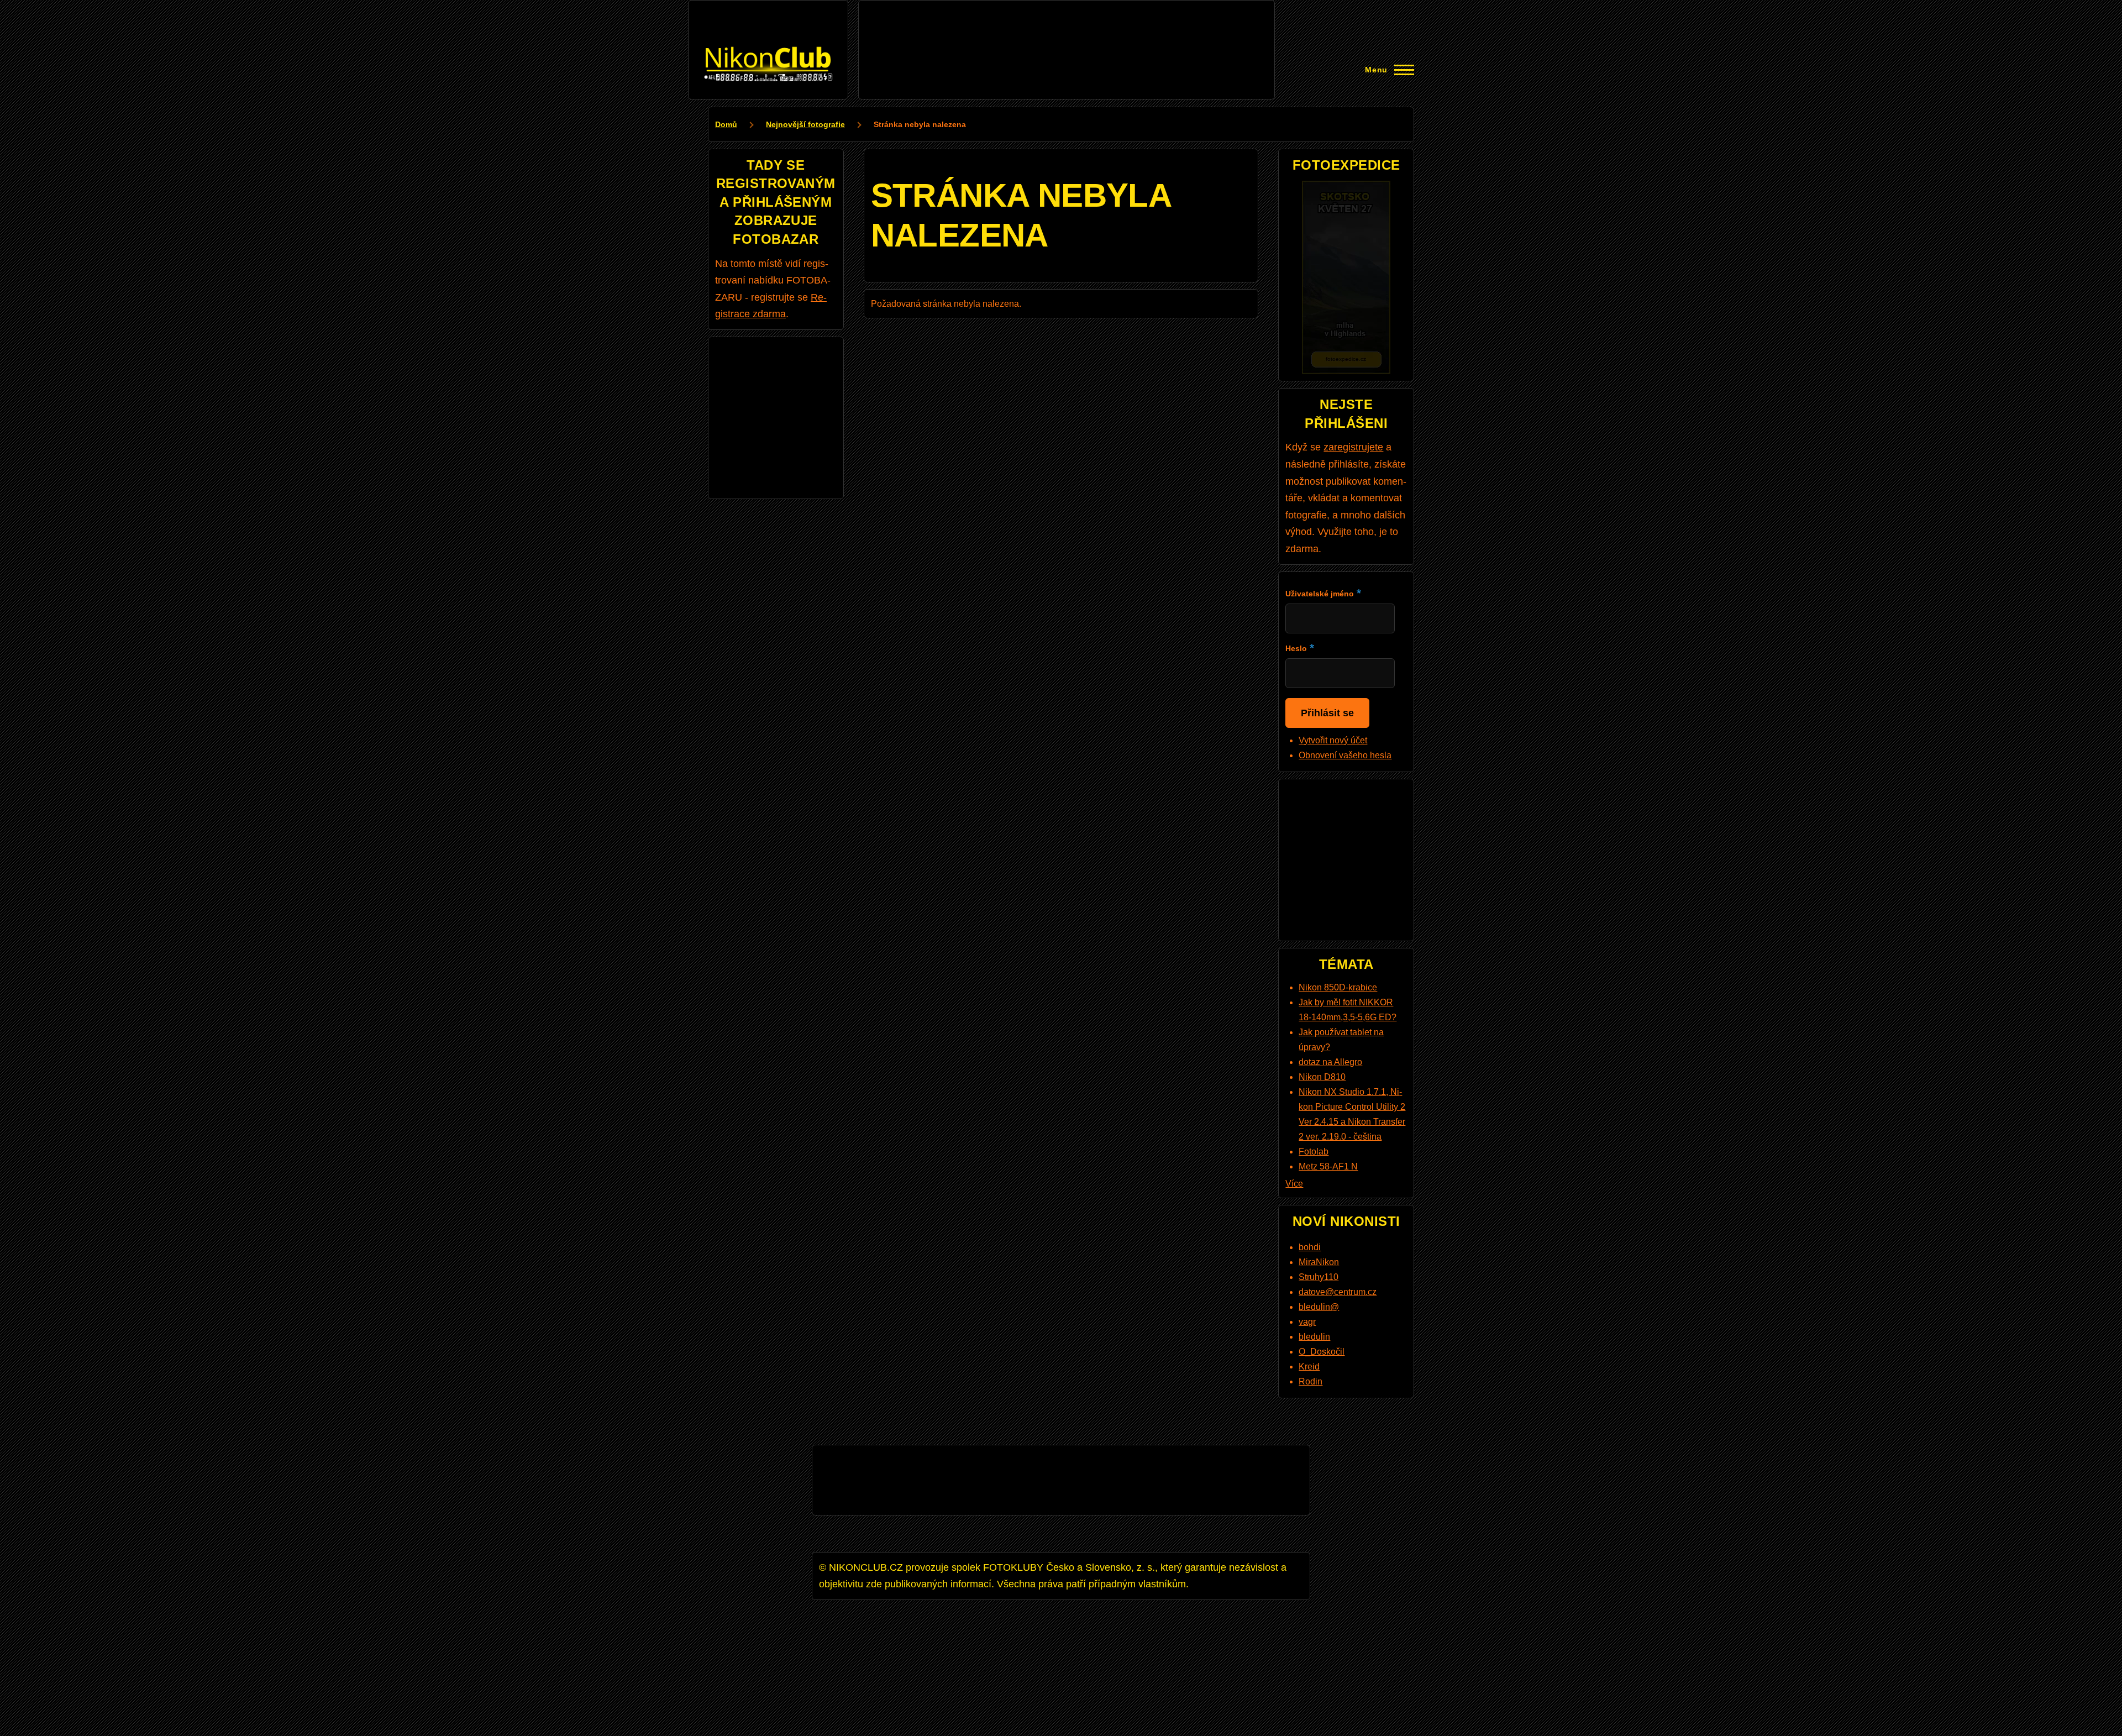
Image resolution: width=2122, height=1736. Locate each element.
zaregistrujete (1353, 447)
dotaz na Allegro (1330, 1062)
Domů (726, 124)
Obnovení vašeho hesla (1345, 755)
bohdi (1310, 1247)
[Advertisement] (1067, 32)
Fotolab (1314, 1152)
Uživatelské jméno (1320, 594)
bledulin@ (1319, 1307)
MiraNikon (1319, 1262)
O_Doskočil (1322, 1352)
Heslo (1296, 648)
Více (1294, 1184)
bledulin (1314, 1337)
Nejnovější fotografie (805, 124)
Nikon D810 (1322, 1077)
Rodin (1311, 1381)
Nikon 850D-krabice (1338, 987)
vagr (1307, 1322)
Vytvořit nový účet (1333, 740)
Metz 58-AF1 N (1328, 1166)
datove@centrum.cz (1338, 1292)
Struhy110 (1319, 1277)
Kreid (1309, 1367)
